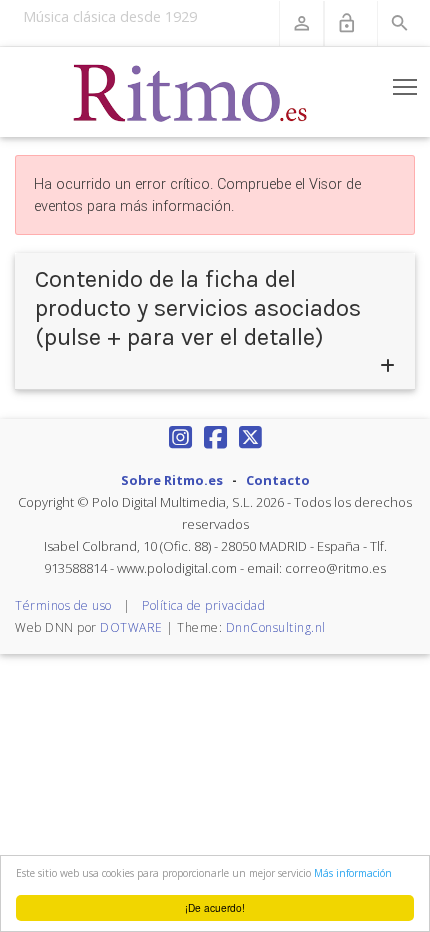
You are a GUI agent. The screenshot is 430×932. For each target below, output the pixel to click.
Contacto (278, 480)
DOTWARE (131, 627)
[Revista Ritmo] (191, 92)
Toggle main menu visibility (405, 86)
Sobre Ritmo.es (172, 480)
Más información (353, 873)
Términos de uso (63, 605)
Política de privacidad (203, 605)
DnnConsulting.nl (276, 627)
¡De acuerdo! (215, 907)
